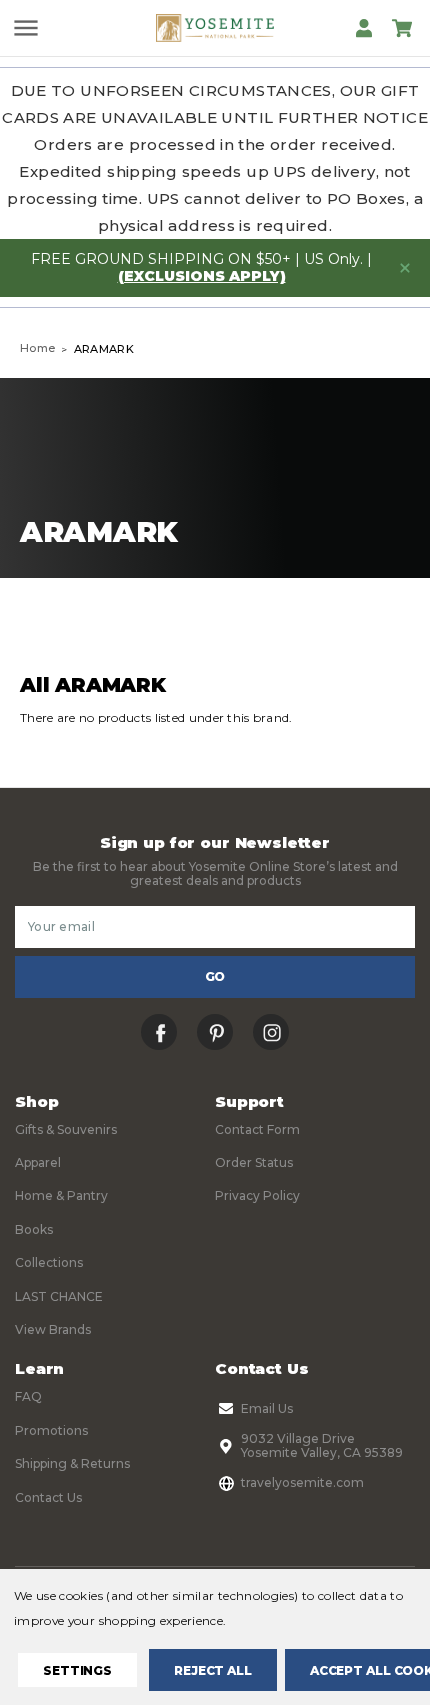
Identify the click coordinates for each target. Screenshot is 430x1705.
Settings (77, 1670)
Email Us (267, 1408)
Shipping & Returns (72, 1463)
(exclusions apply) (202, 276)
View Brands (53, 1329)
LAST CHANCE (59, 1296)
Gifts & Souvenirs (66, 1129)
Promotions (51, 1430)
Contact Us (48, 1497)
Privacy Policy (257, 1195)
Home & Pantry (61, 1195)
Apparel (38, 1162)
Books (34, 1229)
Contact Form (257, 1129)
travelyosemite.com (302, 1482)
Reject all (213, 1670)
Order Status (254, 1162)
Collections (49, 1262)
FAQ (28, 1396)
